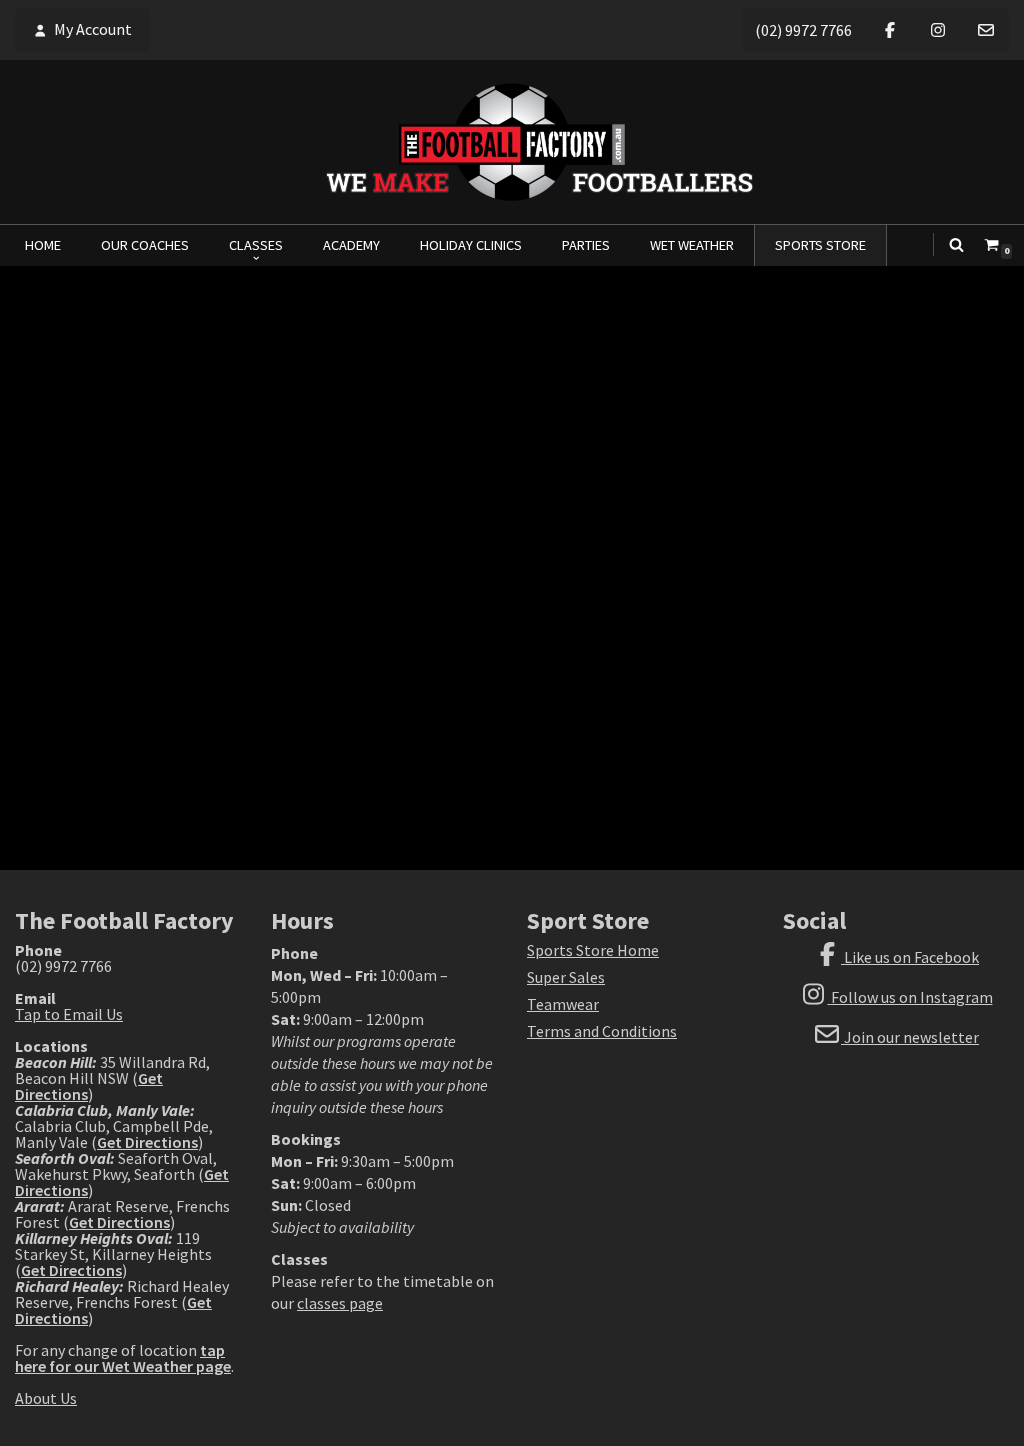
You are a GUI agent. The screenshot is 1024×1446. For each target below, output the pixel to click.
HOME (43, 245)
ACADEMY (351, 245)
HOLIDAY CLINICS (471, 245)
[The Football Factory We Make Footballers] (512, 142)
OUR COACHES (145, 245)
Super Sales (566, 977)
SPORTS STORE (820, 245)
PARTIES (586, 245)
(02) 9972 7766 (803, 30)
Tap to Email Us (69, 1014)
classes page (340, 1303)
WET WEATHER (692, 245)
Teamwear (563, 1004)
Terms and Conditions (602, 1031)
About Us (46, 1398)
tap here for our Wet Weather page (123, 1358)
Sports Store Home (593, 950)
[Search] (956, 244)
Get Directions (147, 1142)
